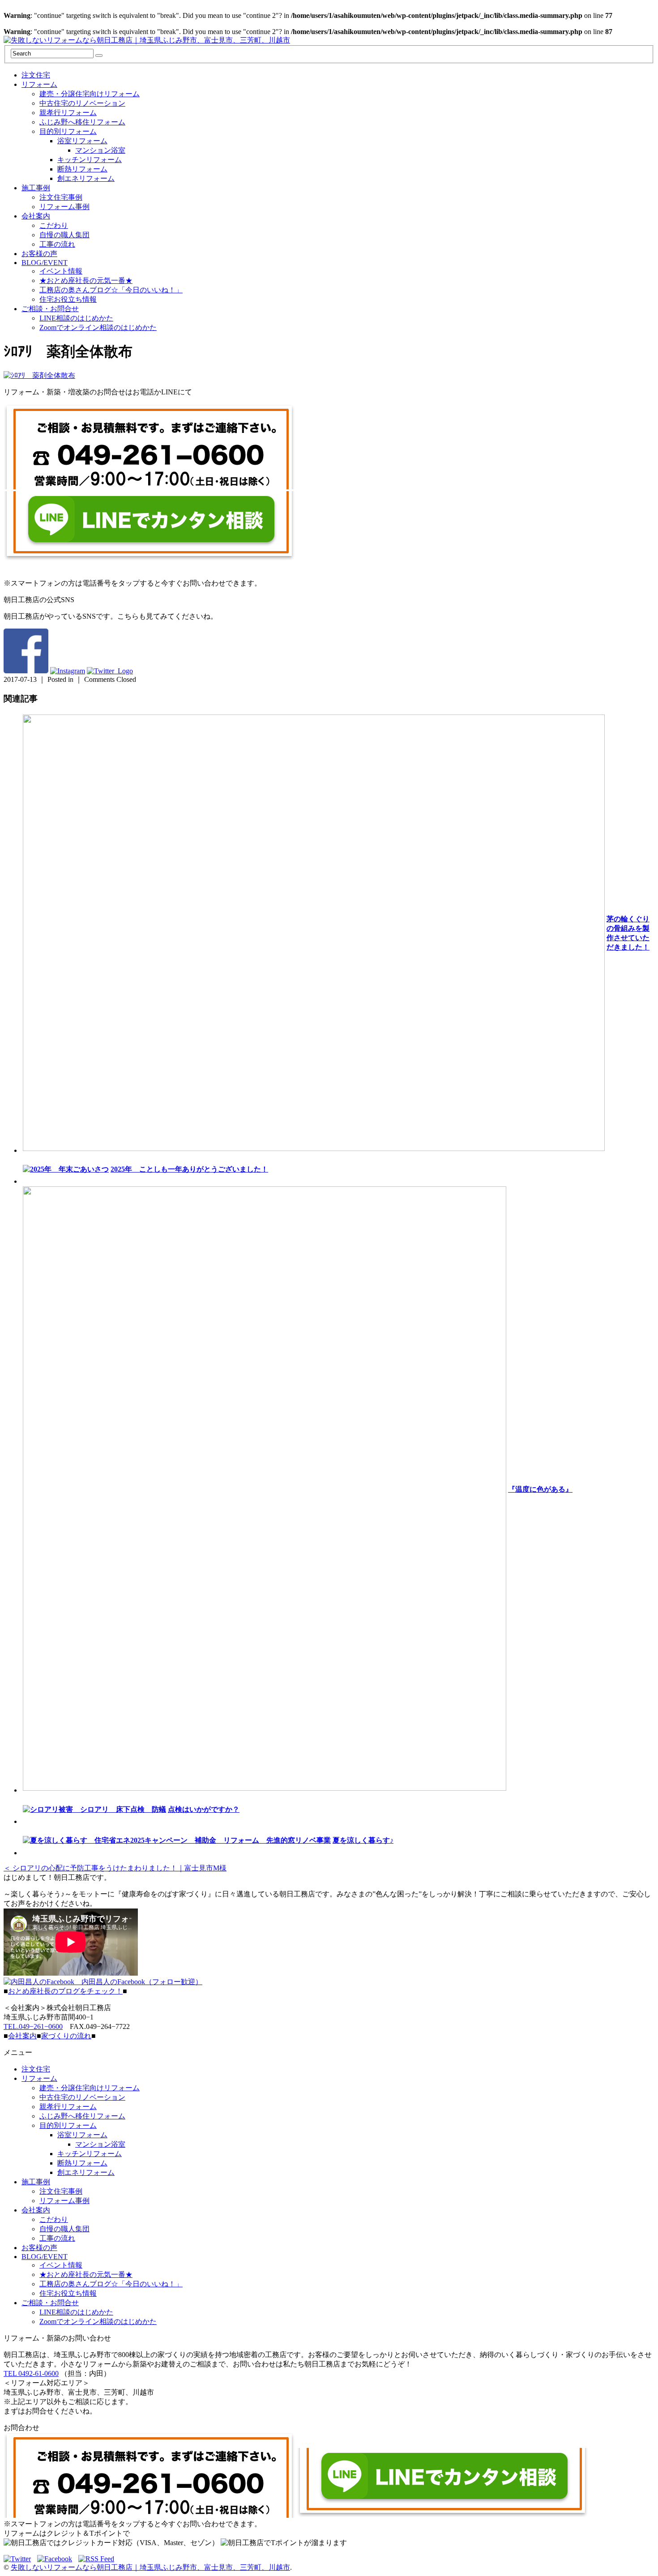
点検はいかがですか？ (204, 1809)
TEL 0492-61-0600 (31, 2373)
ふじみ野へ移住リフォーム (82, 122)
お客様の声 (39, 254)
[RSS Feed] (96, 2559)
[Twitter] (19, 2559)
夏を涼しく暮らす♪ (363, 1840)
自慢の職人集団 (64, 235)
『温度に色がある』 (540, 1489)
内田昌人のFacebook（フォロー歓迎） (138, 1982)
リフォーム (39, 84)
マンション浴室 (100, 150)
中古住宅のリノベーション (82, 103)
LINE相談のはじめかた (76, 318)
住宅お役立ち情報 (68, 299)
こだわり (54, 225)
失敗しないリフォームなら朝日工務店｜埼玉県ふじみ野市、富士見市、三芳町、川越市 (150, 2567)
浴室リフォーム (82, 141)
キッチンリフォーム (90, 160)
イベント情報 (61, 271)
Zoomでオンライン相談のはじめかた (98, 327)
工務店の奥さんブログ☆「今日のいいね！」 (111, 290)
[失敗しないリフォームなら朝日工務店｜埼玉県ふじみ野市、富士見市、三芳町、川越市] (147, 40)
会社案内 (36, 216)
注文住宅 (36, 75)
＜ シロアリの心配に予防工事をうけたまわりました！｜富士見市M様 (115, 1868)
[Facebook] (57, 2559)
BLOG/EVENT (45, 263)
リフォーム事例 (64, 207)
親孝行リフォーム (68, 113)
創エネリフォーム (86, 178)
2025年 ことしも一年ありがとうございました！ (189, 1169)
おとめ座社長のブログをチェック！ (65, 1991)
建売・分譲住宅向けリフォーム (90, 94)
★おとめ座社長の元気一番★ (86, 280)
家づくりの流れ (66, 2036)
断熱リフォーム (82, 169)
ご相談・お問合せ (50, 309)
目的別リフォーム (68, 131)
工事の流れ (57, 244)
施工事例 (36, 188)
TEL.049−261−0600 (33, 2026)
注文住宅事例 (61, 197)
